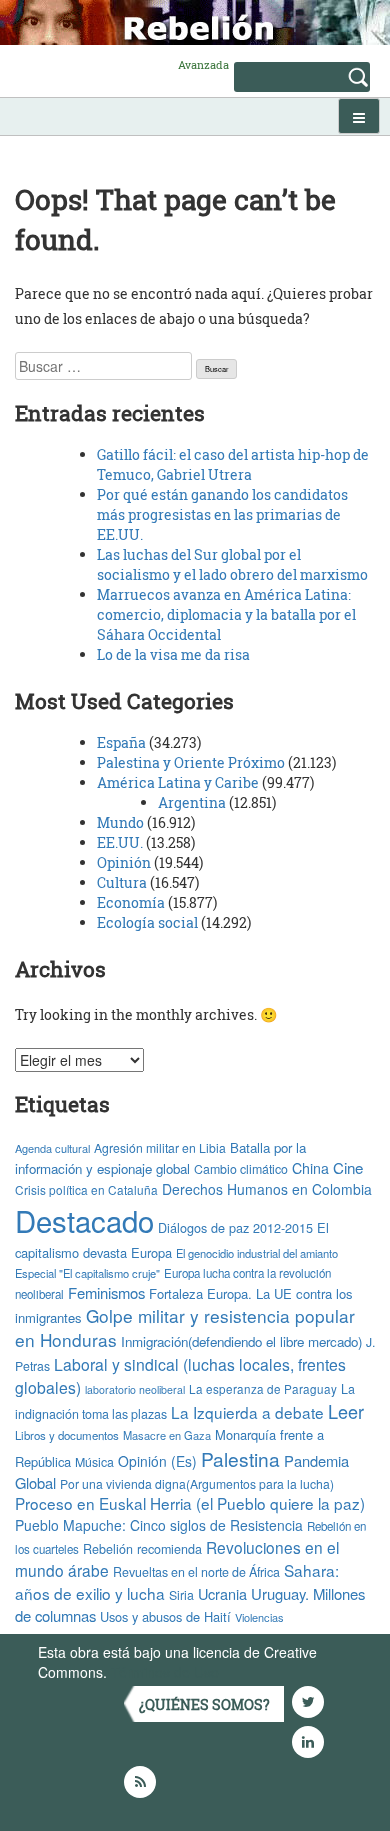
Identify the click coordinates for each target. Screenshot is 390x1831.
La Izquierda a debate (247, 1412)
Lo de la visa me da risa (173, 654)
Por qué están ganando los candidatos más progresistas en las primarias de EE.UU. (222, 514)
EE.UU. (120, 842)
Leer (346, 1411)
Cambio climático (241, 1169)
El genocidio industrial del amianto (257, 1253)
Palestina (240, 1458)
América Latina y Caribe (178, 782)
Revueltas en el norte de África (196, 1572)
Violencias (259, 1617)
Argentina (192, 802)
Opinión (124, 862)
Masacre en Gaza (167, 1435)
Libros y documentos (67, 1435)
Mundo (120, 822)
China (310, 1168)
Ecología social (147, 922)
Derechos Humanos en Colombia (267, 1189)
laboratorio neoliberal (135, 1389)
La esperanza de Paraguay (263, 1389)
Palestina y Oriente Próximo (191, 762)
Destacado (84, 1220)
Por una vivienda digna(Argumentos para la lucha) (197, 1483)
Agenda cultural (52, 1148)
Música (94, 1462)
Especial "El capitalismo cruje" (87, 1273)
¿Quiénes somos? (204, 1704)
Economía (131, 902)
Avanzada (203, 64)
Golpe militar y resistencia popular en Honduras (185, 1328)
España (121, 742)
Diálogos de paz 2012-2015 (235, 1227)
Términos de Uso (165, 1672)
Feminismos (106, 1292)
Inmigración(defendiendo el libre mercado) (241, 1341)
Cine (348, 1167)
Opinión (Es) (157, 1461)
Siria (181, 1595)
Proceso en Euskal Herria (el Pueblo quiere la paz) (190, 1503)
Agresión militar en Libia (160, 1147)
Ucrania (222, 1593)
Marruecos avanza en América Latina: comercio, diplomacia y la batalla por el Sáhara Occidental (226, 614)
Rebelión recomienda (142, 1549)
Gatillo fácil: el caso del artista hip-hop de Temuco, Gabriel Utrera (233, 464)
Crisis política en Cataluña (86, 1189)
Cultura (122, 882)
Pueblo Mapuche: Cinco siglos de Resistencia (159, 1525)
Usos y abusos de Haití (165, 1616)
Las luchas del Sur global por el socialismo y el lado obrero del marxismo (232, 564)
